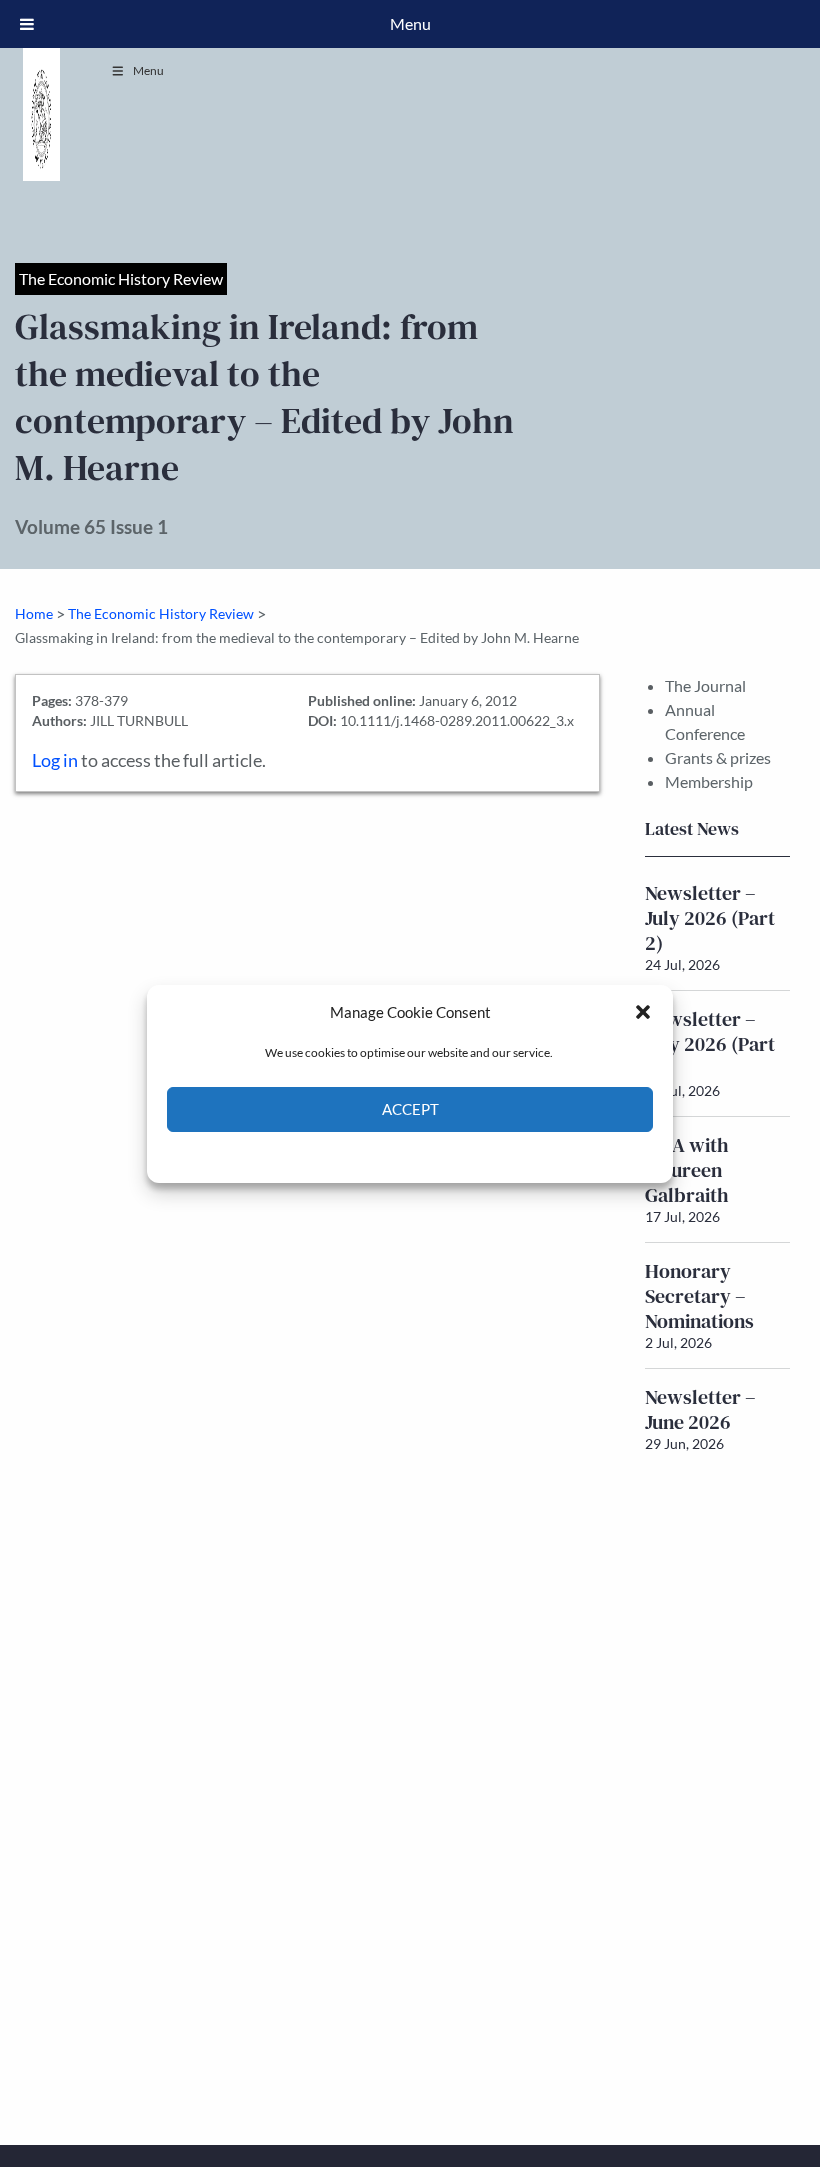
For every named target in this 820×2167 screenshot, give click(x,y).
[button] (643, 1012)
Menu (148, 70)
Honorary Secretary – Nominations (699, 1296)
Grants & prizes (718, 757)
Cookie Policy (363, 1155)
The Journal (705, 685)
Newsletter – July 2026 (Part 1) (710, 1044)
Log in (55, 760)
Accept (410, 1109)
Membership (709, 781)
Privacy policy (445, 1155)
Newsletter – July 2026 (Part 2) (710, 918)
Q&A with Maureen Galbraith (687, 1170)
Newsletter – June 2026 (700, 1409)
